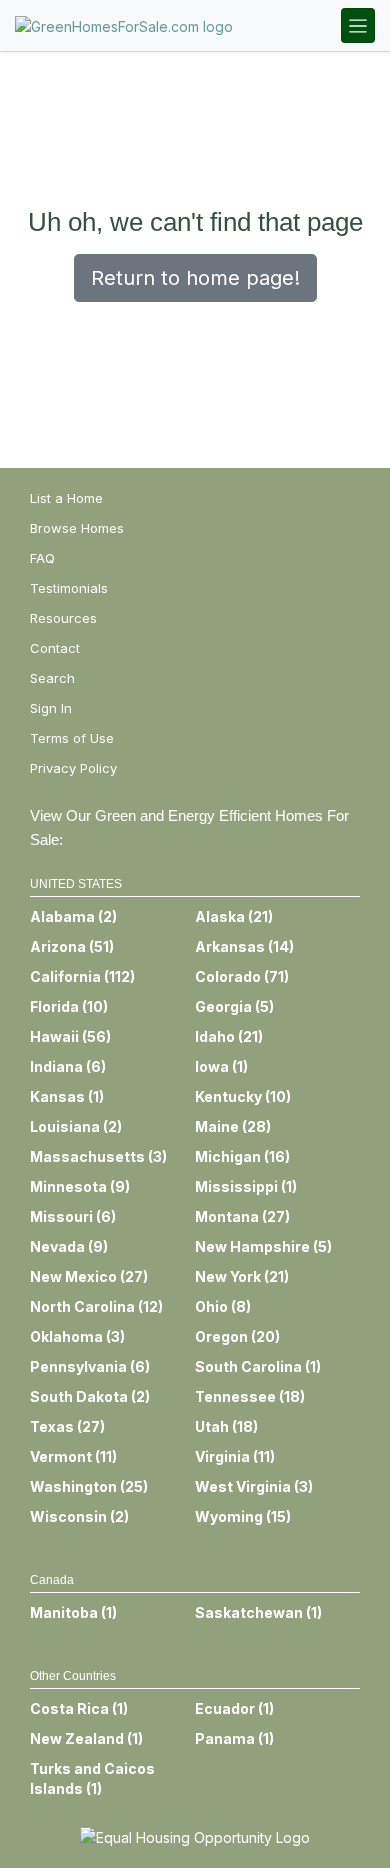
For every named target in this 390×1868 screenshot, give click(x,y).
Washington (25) (89, 1486)
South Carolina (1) (258, 1366)
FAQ (42, 558)
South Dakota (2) (90, 1396)
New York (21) (242, 1276)
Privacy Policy (73, 768)
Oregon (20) (237, 1336)
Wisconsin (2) (79, 1516)
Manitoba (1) (73, 1612)
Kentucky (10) (243, 1096)
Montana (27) (242, 1216)
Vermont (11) (73, 1456)
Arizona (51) (72, 946)
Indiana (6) (68, 1066)
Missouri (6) (73, 1216)
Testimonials (69, 588)
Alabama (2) (73, 916)
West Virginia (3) (254, 1486)
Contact (55, 648)
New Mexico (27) (89, 1276)
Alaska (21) (234, 916)
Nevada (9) (69, 1246)
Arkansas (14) (244, 946)
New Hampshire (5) (263, 1246)
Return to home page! (195, 278)
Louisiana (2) (76, 1126)
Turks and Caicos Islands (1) (92, 1778)
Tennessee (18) (250, 1396)
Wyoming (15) (243, 1516)
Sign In (51, 708)
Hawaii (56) (70, 1036)
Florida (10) (69, 1006)
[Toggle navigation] (358, 25)
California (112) (82, 976)
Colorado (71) (242, 976)
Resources (63, 618)
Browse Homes (77, 528)
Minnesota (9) (80, 1186)
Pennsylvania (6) (90, 1366)
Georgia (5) (234, 1006)
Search (52, 678)
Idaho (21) (229, 1036)
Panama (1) (234, 1738)
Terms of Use (72, 738)
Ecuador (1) (234, 1708)
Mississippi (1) (246, 1186)
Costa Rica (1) (79, 1708)
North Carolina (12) (96, 1306)
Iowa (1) (221, 1066)
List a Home (66, 498)
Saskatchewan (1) (258, 1612)
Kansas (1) (67, 1096)
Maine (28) (233, 1126)
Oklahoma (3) (77, 1336)
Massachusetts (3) (98, 1156)
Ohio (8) (223, 1306)
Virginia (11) (235, 1456)
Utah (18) (226, 1426)
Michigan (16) (242, 1156)
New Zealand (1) (86, 1738)
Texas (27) (67, 1426)
